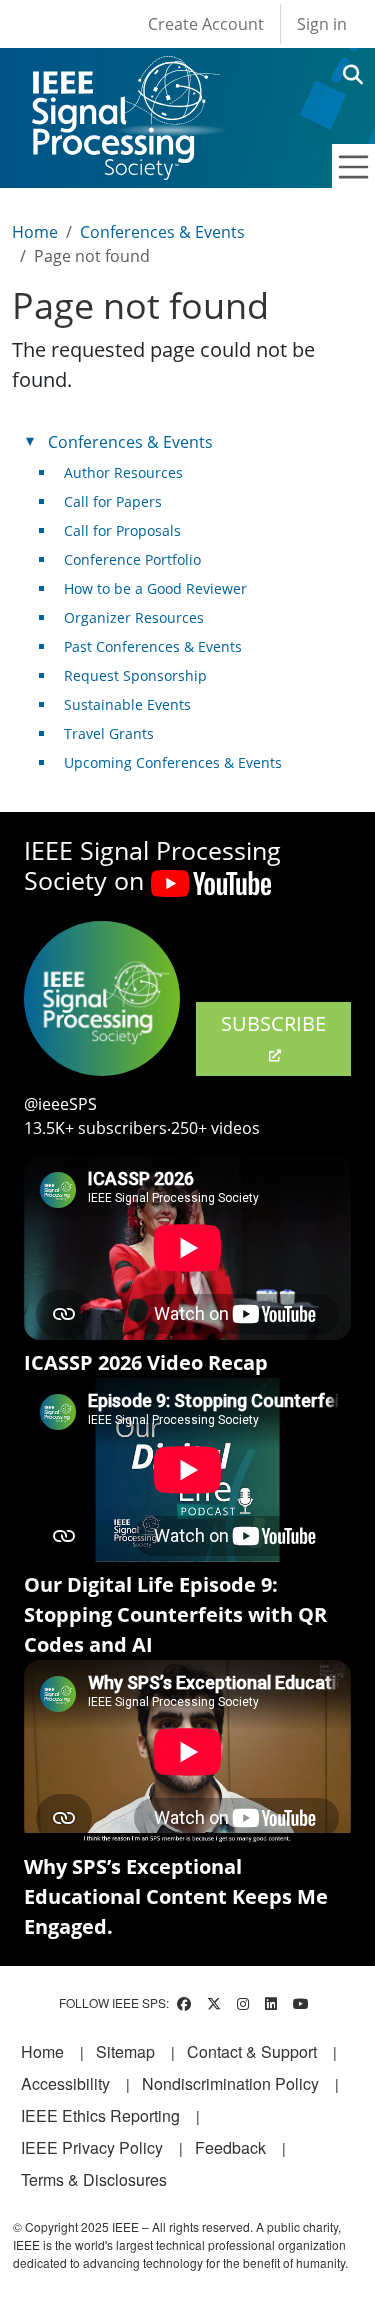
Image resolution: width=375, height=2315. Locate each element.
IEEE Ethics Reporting (100, 2115)
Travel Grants (109, 733)
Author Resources (123, 472)
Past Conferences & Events (153, 646)
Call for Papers (113, 501)
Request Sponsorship (135, 675)
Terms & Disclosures (94, 2179)
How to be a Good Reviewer (155, 588)
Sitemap (125, 2051)
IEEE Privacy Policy (92, 2147)
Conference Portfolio (132, 559)
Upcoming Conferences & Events (173, 762)
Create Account (206, 24)
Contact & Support (252, 2051)
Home (35, 232)
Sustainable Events (127, 704)
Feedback (230, 2147)
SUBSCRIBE (273, 1023)
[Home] (124, 74)
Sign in (322, 24)
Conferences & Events (162, 232)
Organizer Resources (134, 617)
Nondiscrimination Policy (230, 2083)
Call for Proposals (122, 530)
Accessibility (65, 2083)
